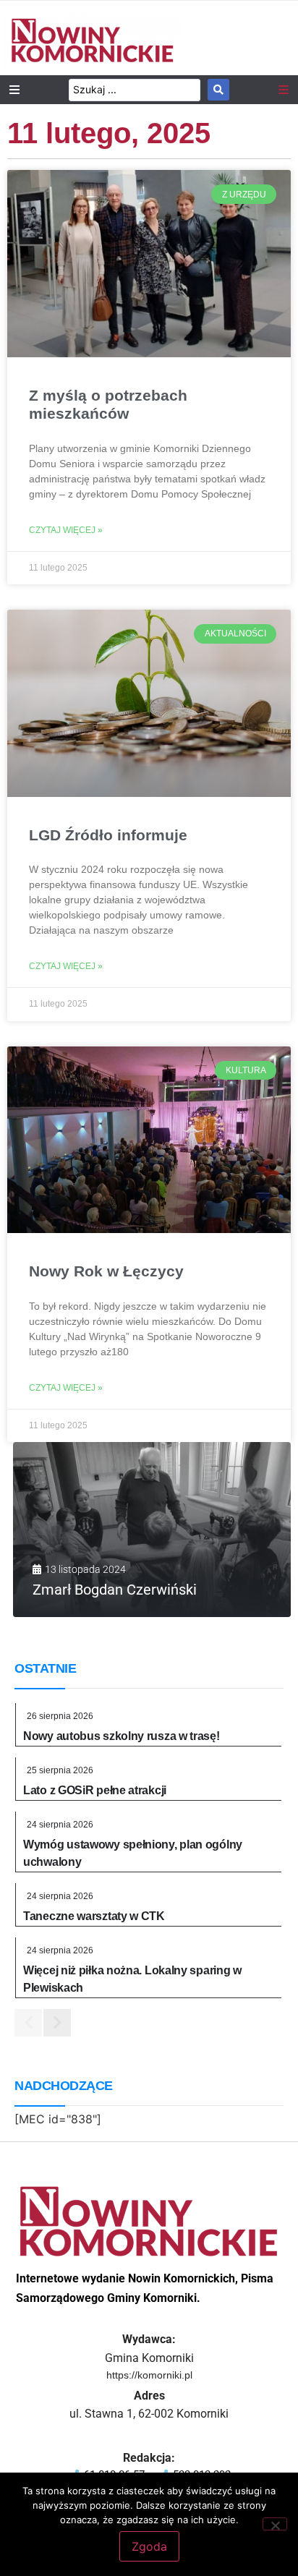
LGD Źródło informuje (108, 835)
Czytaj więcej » (66, 530)
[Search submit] (218, 90)
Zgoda (149, 2546)
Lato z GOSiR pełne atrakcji (95, 1790)
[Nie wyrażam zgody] (275, 2524)
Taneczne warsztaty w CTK (94, 1916)
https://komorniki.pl (149, 2375)
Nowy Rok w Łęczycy (106, 1271)
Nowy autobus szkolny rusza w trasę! (122, 1736)
